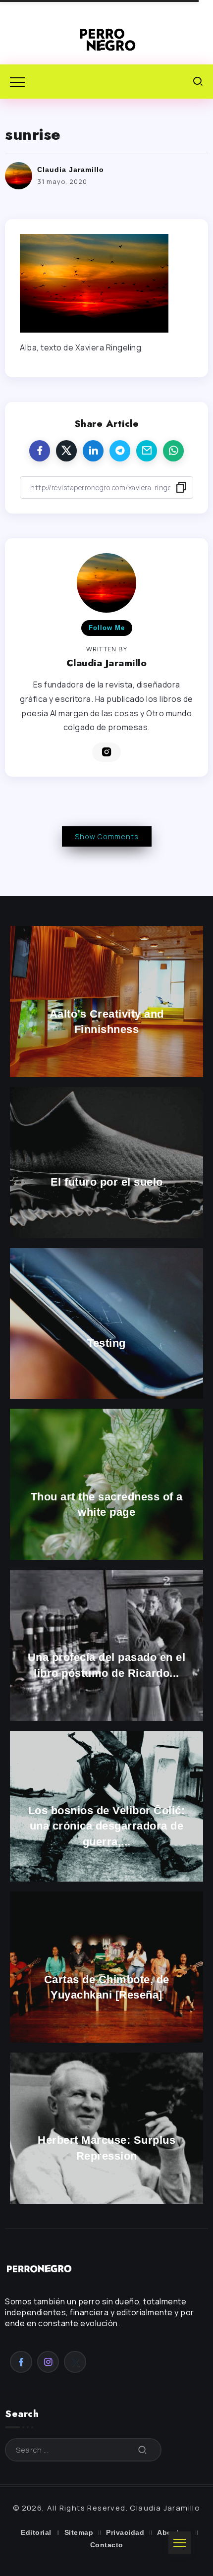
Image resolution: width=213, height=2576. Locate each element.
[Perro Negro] (106, 39)
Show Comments (107, 836)
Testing (106, 1343)
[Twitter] (75, 2362)
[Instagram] (48, 2362)
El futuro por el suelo (107, 1182)
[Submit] (143, 2450)
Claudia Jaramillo (71, 170)
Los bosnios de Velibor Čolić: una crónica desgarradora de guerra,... (107, 1826)
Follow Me (107, 628)
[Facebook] (21, 2362)
